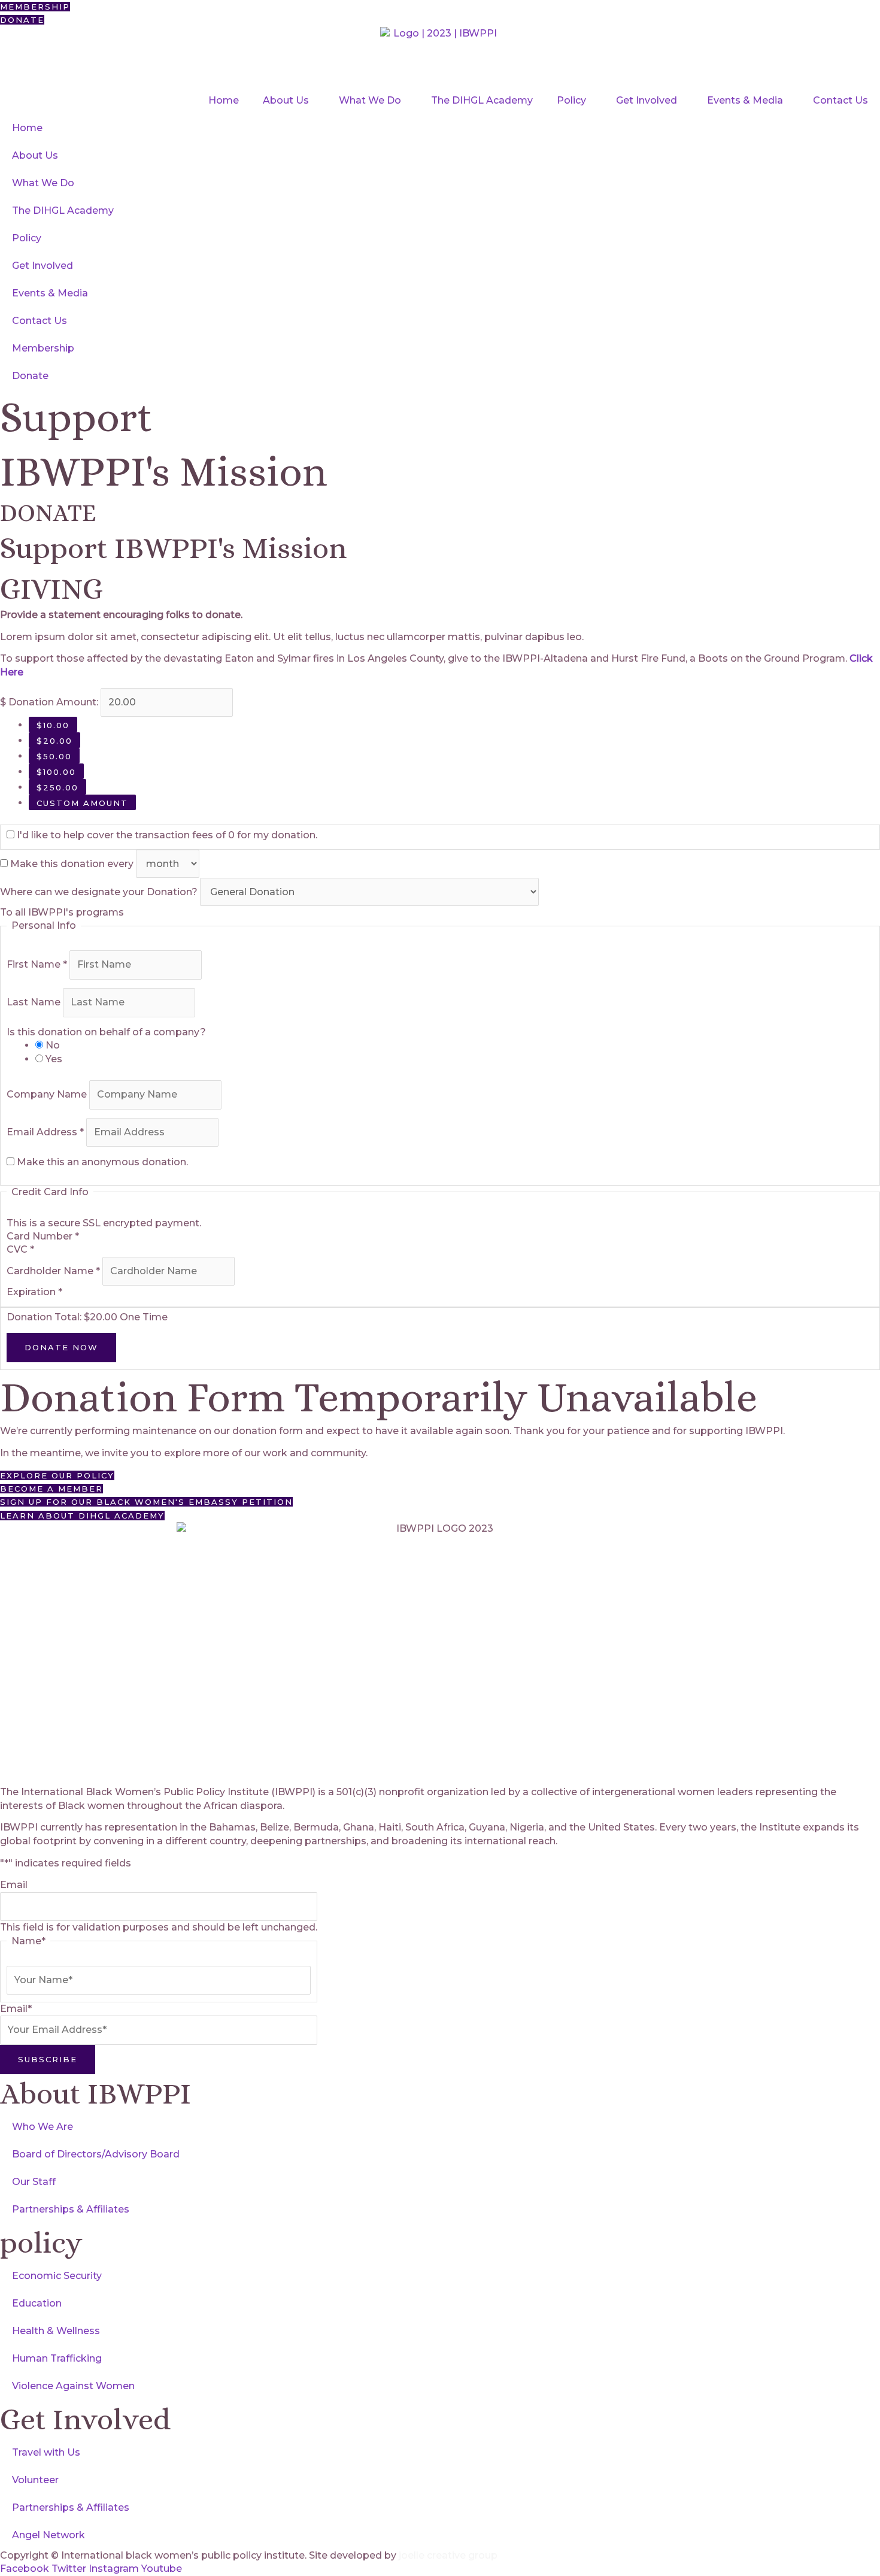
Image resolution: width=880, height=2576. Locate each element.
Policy (571, 100)
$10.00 (53, 725)
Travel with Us (46, 2452)
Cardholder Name (53, 1271)
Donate (30, 376)
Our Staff (34, 2182)
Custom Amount (82, 803)
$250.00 (57, 787)
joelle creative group (448, 2555)
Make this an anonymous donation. (101, 1162)
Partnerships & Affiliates (71, 2209)
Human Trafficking (57, 2358)
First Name (37, 964)
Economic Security (57, 2276)
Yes (54, 1059)
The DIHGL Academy (482, 100)
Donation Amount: (53, 702)
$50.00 (54, 756)
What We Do (370, 100)
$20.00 (54, 741)
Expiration (34, 1292)
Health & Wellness (56, 2331)
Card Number (43, 1236)
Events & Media (745, 100)
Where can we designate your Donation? (100, 892)
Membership (43, 348)
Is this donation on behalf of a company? (106, 1032)
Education (37, 2303)
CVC (20, 1249)
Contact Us (840, 100)
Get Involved (647, 100)
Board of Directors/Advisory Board (96, 2154)
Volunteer (35, 2480)
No (53, 1045)
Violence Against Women (73, 2386)
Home (224, 100)
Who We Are (43, 2127)
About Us (286, 100)
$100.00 (56, 772)
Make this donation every (73, 864)
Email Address (45, 1132)
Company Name (48, 1094)
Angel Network (48, 2535)
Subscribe (48, 2059)
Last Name (35, 1002)
